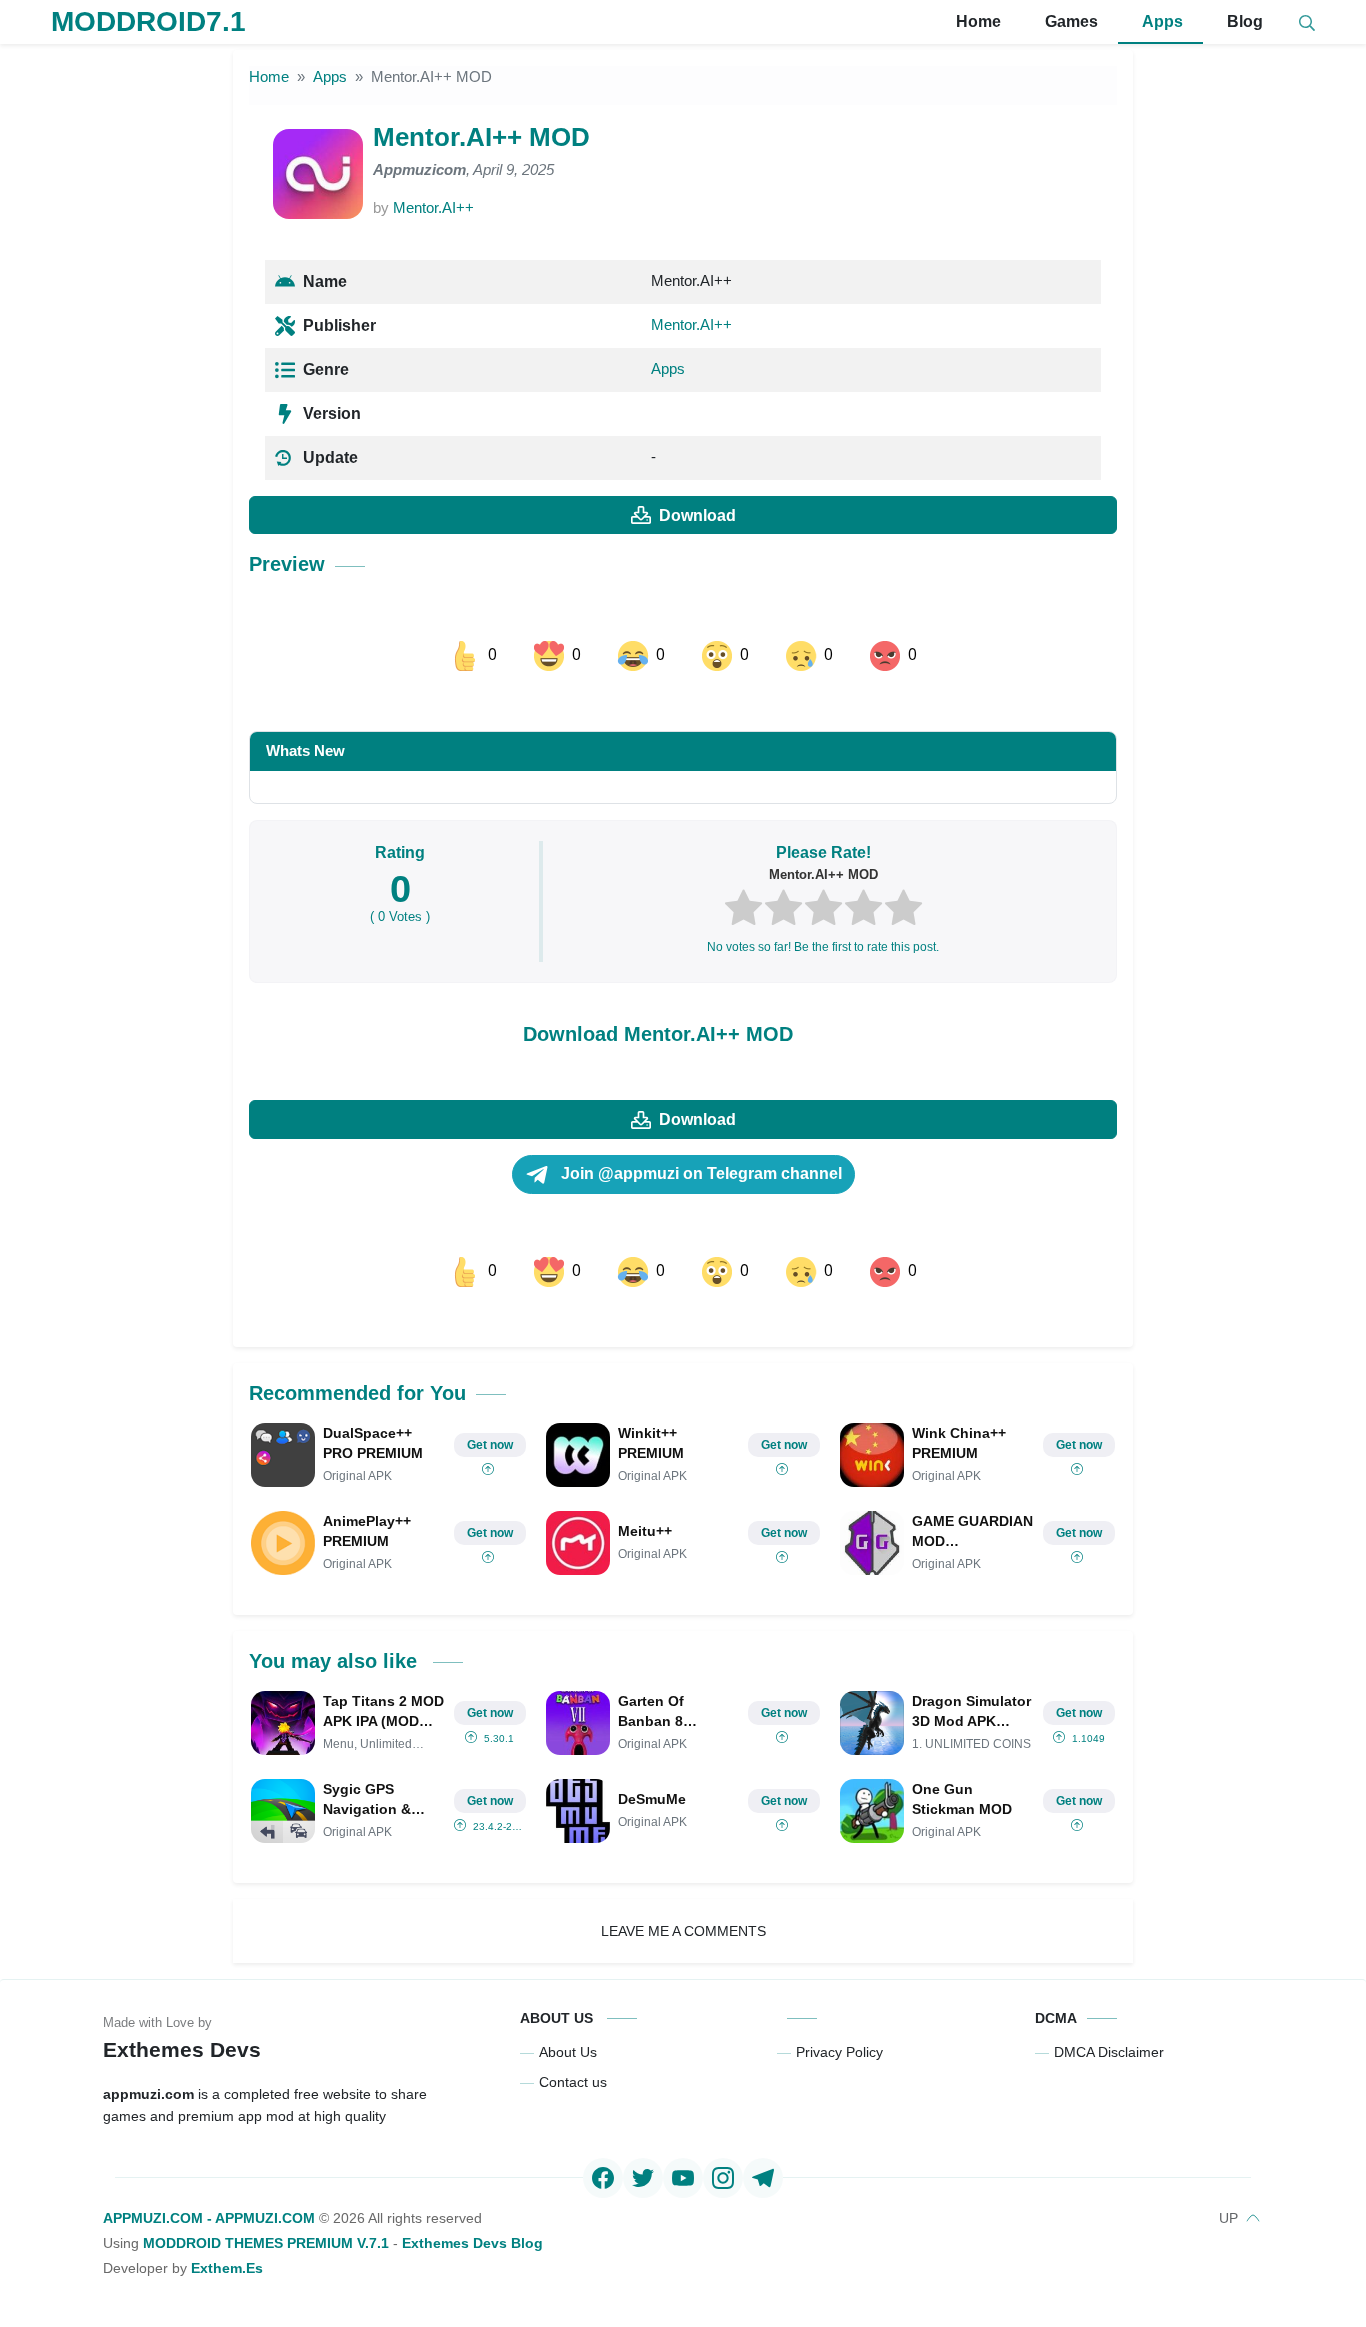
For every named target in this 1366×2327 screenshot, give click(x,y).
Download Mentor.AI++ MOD (658, 1034)
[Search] (1307, 22)
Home (976, 21)
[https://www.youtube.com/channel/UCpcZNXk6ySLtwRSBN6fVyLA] (683, 2178)
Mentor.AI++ (433, 207)
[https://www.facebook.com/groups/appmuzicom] (603, 2178)
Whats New (305, 750)
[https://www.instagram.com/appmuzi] (723, 2178)
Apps (1160, 21)
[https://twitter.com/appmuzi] (643, 2178)
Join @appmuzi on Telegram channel (699, 1173)
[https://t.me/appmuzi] (763, 2178)
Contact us (573, 2082)
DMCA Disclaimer (1109, 2052)
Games (1069, 21)
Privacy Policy (839, 2052)
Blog (1243, 21)
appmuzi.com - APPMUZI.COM (209, 2218)
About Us (568, 2052)
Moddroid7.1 (148, 21)
